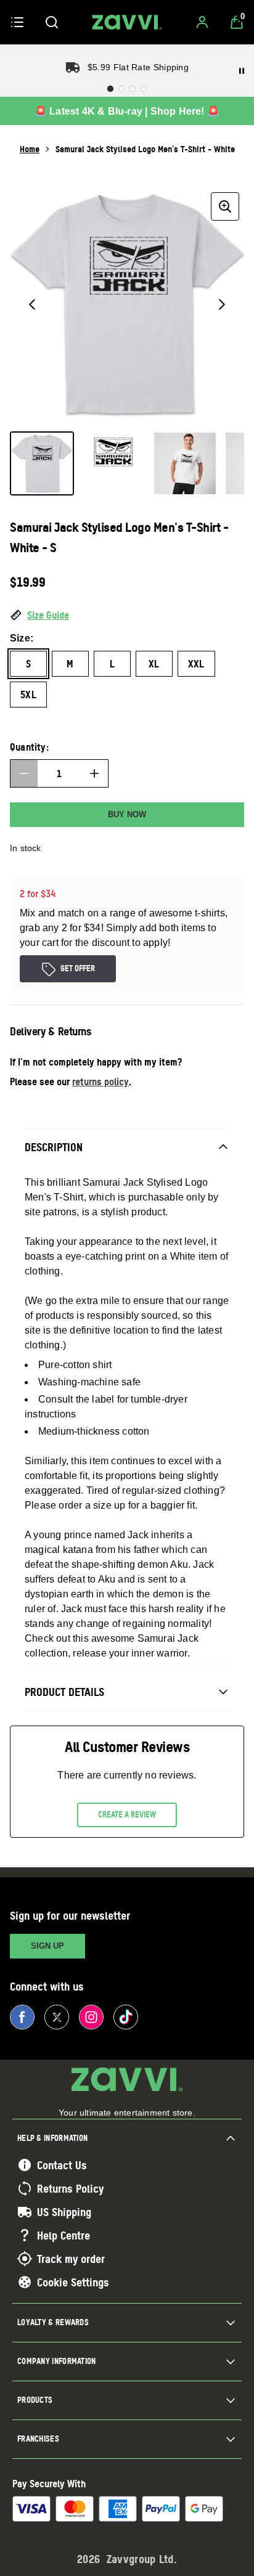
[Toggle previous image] (32, 304)
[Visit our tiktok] (126, 2017)
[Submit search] (52, 22)
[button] (127, 616)
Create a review (127, 1814)
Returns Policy (70, 2188)
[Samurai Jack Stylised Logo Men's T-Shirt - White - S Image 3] (185, 463)
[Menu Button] (17, 22)
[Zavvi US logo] (127, 22)
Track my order (71, 2259)
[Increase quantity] (94, 773)
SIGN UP (47, 1946)
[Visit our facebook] (22, 2017)
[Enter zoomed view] (225, 206)
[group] (127, 304)
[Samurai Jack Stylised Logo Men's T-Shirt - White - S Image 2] (113, 463)
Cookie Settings (73, 2282)
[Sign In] (202, 22)
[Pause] (242, 71)
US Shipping (64, 2212)
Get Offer (78, 968)
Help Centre (63, 2235)
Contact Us (62, 2165)
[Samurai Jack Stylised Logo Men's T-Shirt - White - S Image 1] (42, 463)
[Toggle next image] (222, 304)
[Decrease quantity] (24, 773)
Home (30, 149)
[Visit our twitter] (57, 2017)
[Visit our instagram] (91, 2017)
